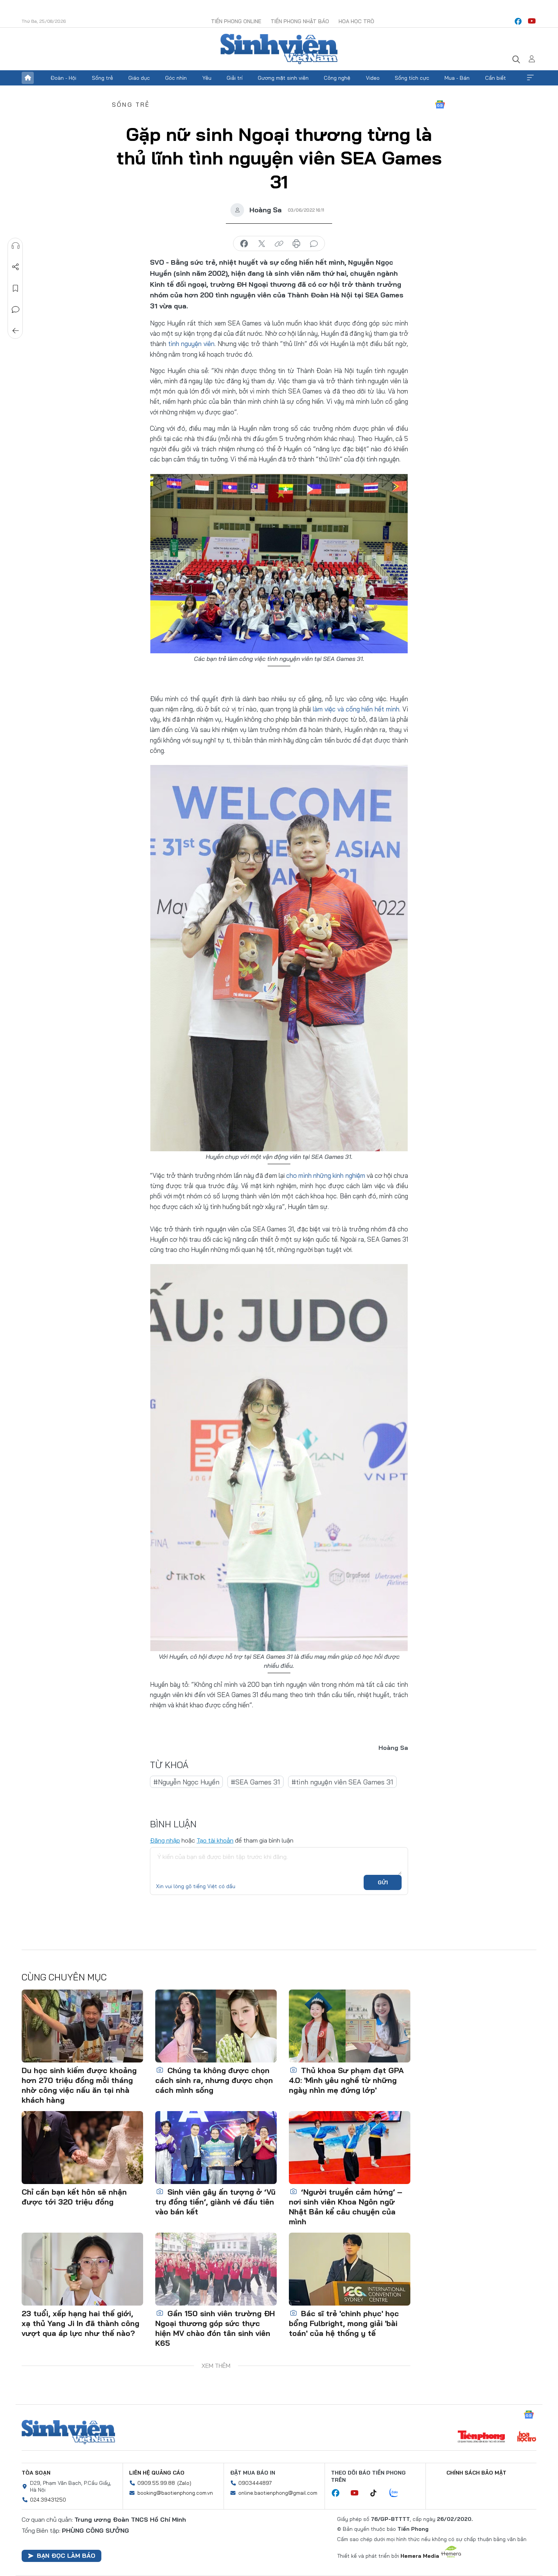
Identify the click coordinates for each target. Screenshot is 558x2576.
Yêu (207, 78)
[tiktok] (377, 2493)
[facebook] (518, 21)
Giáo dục (139, 78)
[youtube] (532, 21)
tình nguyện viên (191, 344)
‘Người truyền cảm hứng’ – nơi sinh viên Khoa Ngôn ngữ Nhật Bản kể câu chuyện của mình (346, 2207)
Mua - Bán (457, 78)
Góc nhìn (176, 78)
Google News (440, 104)
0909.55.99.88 (156, 2483)
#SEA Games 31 (255, 1782)
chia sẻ (244, 244)
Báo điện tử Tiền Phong (279, 49)
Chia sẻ (16, 267)
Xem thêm (530, 78)
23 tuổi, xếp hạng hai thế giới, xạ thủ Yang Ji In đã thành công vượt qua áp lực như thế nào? (80, 2323)
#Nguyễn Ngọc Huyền (186, 1782)
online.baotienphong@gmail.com (278, 2493)
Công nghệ (337, 78)
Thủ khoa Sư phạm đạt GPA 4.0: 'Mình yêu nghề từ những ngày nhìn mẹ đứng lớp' (346, 2080)
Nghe (16, 246)
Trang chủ (28, 78)
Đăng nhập (165, 1840)
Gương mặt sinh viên (283, 78)
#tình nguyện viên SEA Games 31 (342, 1782)
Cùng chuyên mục (64, 1977)
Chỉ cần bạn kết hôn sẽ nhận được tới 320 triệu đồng (74, 2197)
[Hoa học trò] (527, 2437)
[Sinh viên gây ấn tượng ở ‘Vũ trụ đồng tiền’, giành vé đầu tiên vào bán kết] (216, 2148)
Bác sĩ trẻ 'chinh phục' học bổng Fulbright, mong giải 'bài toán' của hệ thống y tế (344, 2323)
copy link (279, 244)
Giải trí (235, 78)
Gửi (383, 1882)
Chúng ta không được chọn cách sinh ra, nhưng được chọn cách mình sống (214, 2080)
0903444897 (255, 2483)
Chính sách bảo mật (476, 2473)
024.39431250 (48, 2500)
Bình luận (16, 310)
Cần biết (496, 78)
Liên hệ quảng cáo (157, 2473)
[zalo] (398, 2493)
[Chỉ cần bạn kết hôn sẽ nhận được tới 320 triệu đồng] (82, 2148)
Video (373, 78)
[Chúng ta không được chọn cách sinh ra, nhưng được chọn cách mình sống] (216, 2026)
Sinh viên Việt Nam (68, 2432)
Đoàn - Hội (63, 78)
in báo (296, 244)
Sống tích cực (412, 78)
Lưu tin (16, 288)
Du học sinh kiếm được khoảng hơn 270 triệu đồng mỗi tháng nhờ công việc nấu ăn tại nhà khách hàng (79, 2085)
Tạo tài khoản (215, 1840)
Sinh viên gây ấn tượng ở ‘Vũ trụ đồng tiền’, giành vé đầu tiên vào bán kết (215, 2202)
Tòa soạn (36, 2473)
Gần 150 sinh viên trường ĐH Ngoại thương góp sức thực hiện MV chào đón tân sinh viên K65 (215, 2328)
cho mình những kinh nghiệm (325, 1175)
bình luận (314, 244)
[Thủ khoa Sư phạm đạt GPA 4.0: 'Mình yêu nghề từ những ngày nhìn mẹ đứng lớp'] (350, 2026)
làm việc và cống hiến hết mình (356, 709)
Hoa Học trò (356, 21)
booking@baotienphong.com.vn (175, 2493)
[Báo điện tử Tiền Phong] (481, 2437)
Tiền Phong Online (236, 21)
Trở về (16, 331)
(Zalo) (184, 2483)
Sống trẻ (102, 78)
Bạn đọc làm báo (66, 2555)
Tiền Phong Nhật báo (300, 21)
